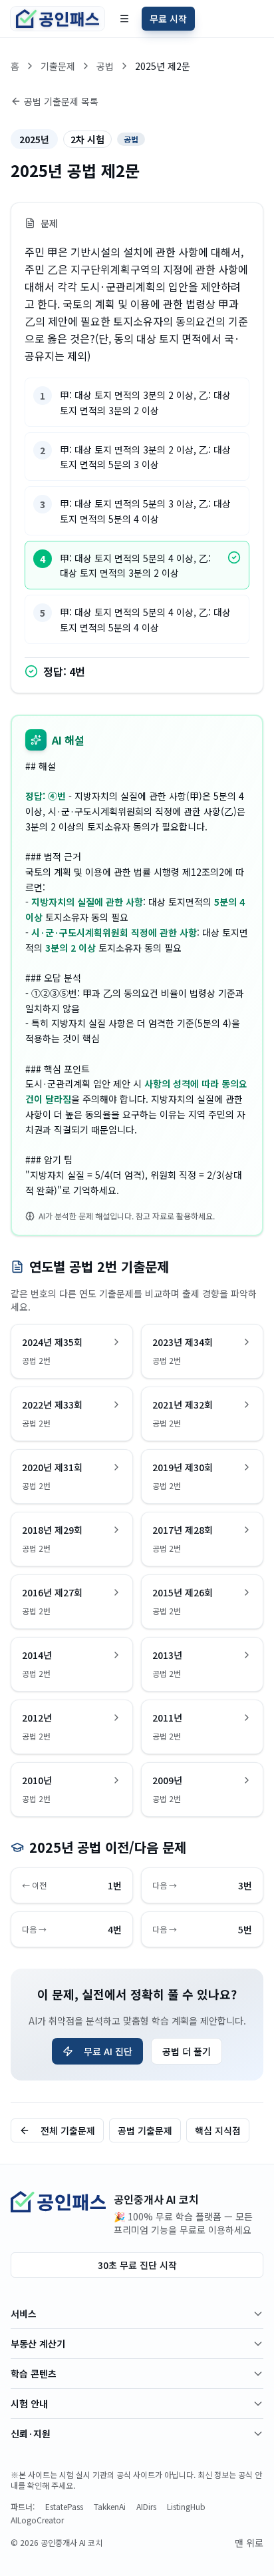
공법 (105, 66)
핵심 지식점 (218, 2130)
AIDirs (146, 2507)
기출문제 (58, 66)
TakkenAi (110, 2507)
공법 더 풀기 (187, 2051)
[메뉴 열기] (124, 19)
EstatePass (64, 2507)
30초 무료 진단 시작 (137, 2265)
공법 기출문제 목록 (61, 101)
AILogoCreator (37, 2520)
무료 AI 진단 (108, 2051)
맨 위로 (249, 2543)
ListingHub (186, 2507)
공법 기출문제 (145, 2130)
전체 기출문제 (68, 2130)
